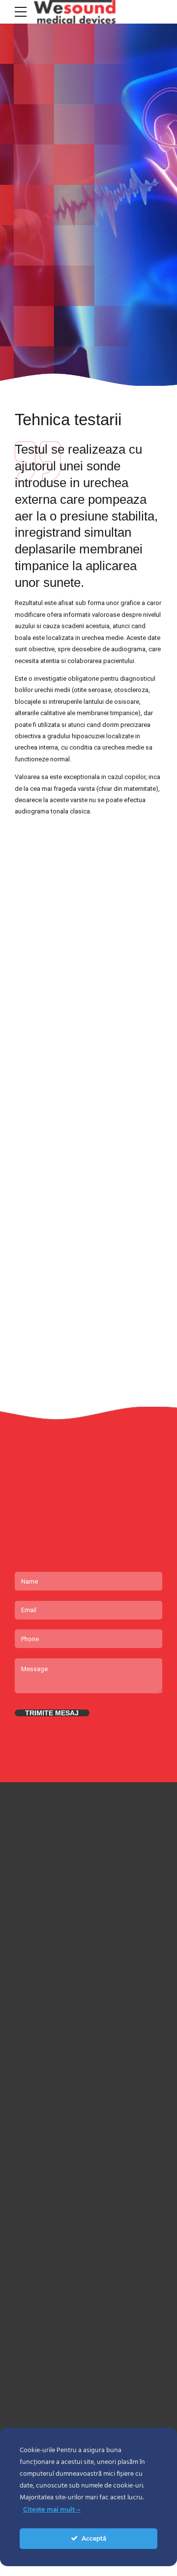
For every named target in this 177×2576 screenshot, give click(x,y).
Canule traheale (36, 2127)
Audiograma (31, 2225)
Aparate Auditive (37, 2084)
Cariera (24, 2387)
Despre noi (29, 2365)
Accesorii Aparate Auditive (50, 2106)
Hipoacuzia (29, 2267)
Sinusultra (29, 2148)
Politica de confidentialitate (51, 2408)
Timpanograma (35, 2246)
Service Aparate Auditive (47, 2289)
